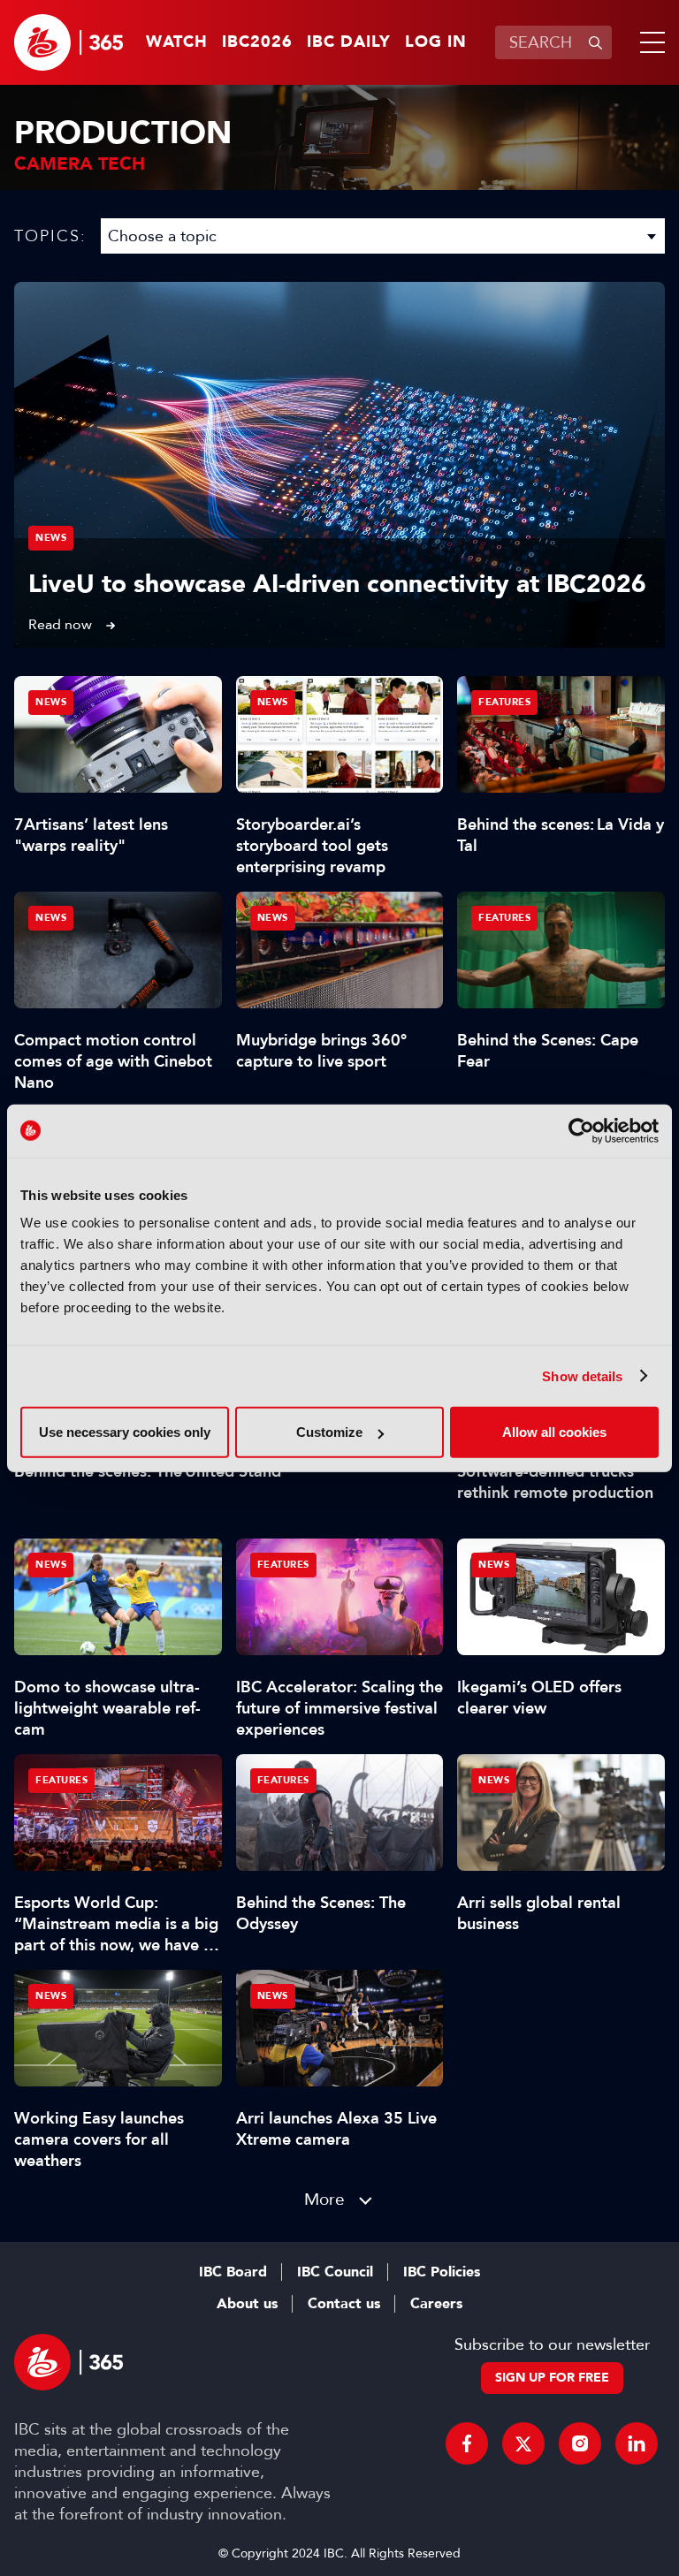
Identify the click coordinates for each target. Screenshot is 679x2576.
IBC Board (233, 2272)
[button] (649, 42)
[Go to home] (69, 42)
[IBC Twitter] (523, 2443)
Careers (436, 2304)
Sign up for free (552, 2378)
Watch (177, 42)
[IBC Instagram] (580, 2443)
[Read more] (339, 465)
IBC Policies (442, 2272)
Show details (582, 1375)
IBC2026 (257, 42)
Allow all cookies (554, 1432)
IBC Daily (349, 42)
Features (504, 702)
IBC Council (335, 2272)
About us (247, 2304)
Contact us (344, 2304)
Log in (436, 42)
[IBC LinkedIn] (637, 2443)
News (51, 538)
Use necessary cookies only (125, 1432)
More (324, 2199)
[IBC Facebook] (467, 2443)
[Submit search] (595, 42)
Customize (329, 1432)
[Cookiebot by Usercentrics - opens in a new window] (581, 1130)
